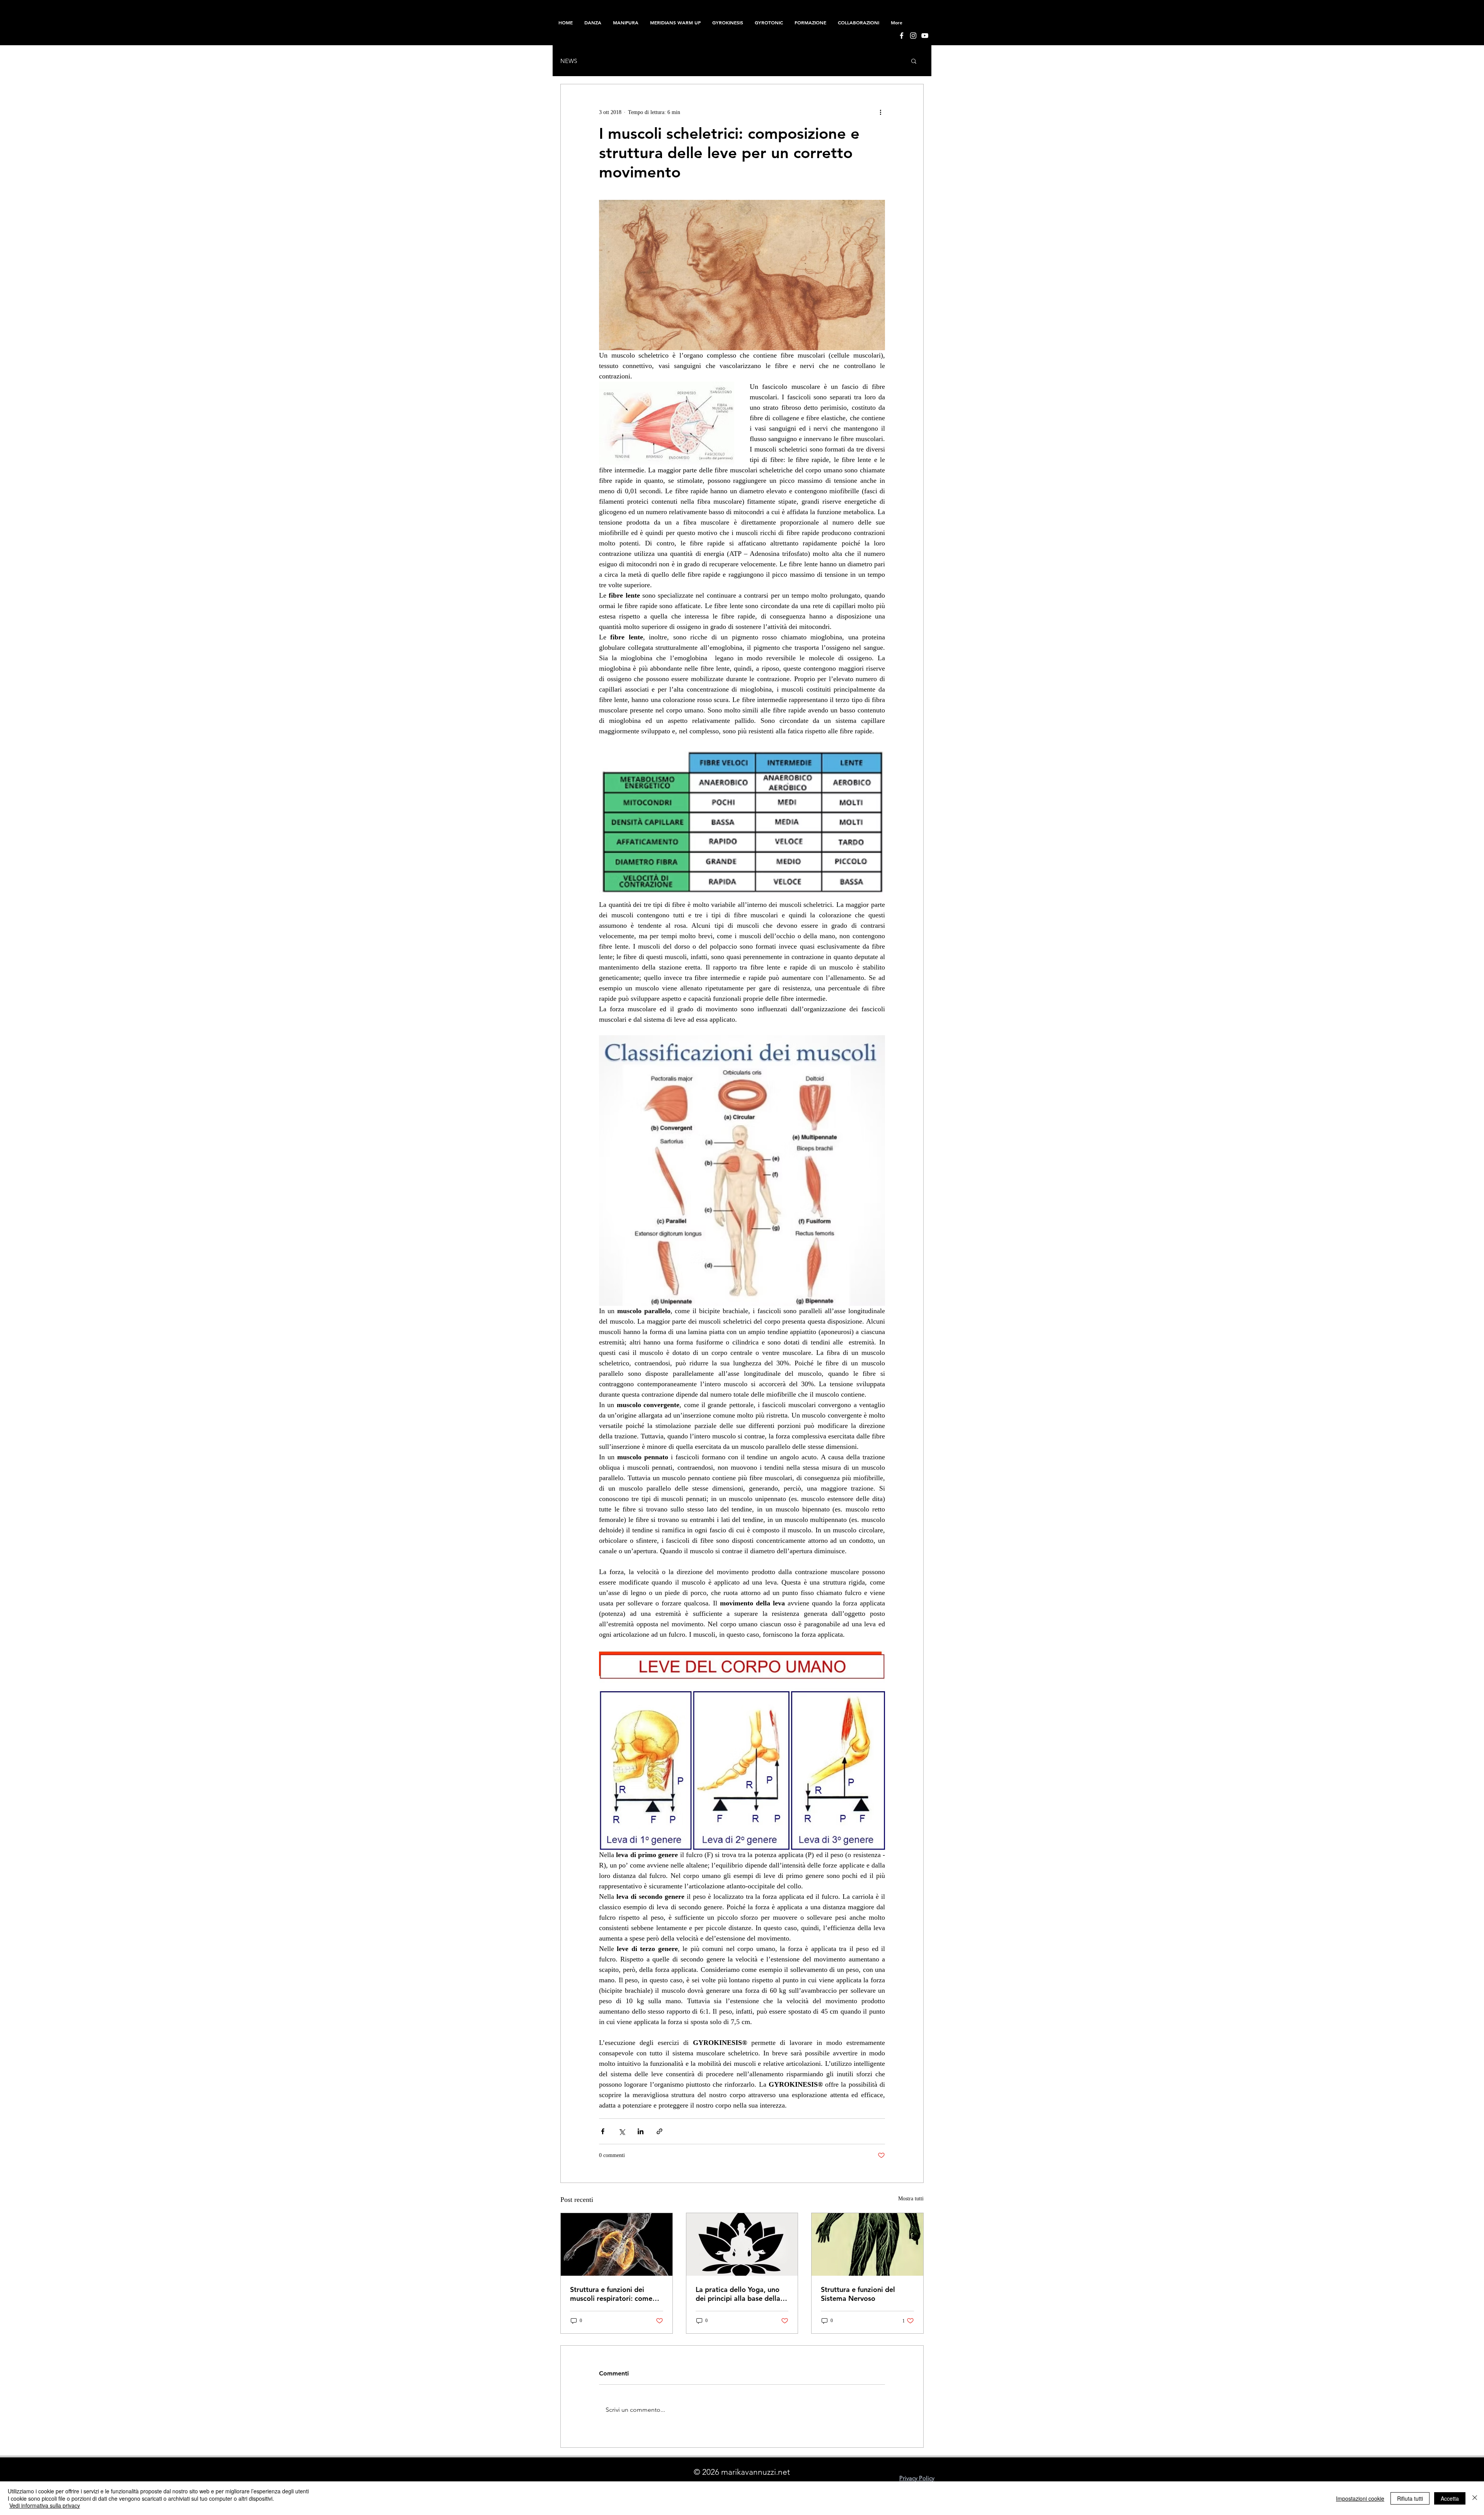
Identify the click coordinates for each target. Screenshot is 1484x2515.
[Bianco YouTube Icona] (925, 36)
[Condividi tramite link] (659, 2131)
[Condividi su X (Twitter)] (622, 2131)
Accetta (1450, 2498)
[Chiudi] (1475, 2498)
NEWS (569, 61)
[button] (810, 22)
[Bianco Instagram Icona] (913, 36)
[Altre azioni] (880, 112)
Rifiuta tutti (1410, 2498)
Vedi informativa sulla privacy (45, 2505)
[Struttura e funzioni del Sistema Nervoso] (867, 2244)
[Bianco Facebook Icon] (902, 36)
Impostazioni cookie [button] (1360, 2498)
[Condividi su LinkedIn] (641, 2131)
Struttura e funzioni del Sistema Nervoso (858, 2294)
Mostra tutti (911, 2199)
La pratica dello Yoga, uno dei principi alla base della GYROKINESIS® (738, 2294)
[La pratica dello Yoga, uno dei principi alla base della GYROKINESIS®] (742, 2244)
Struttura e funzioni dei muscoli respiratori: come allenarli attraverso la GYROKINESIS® (611, 2294)
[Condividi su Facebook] (603, 2131)
